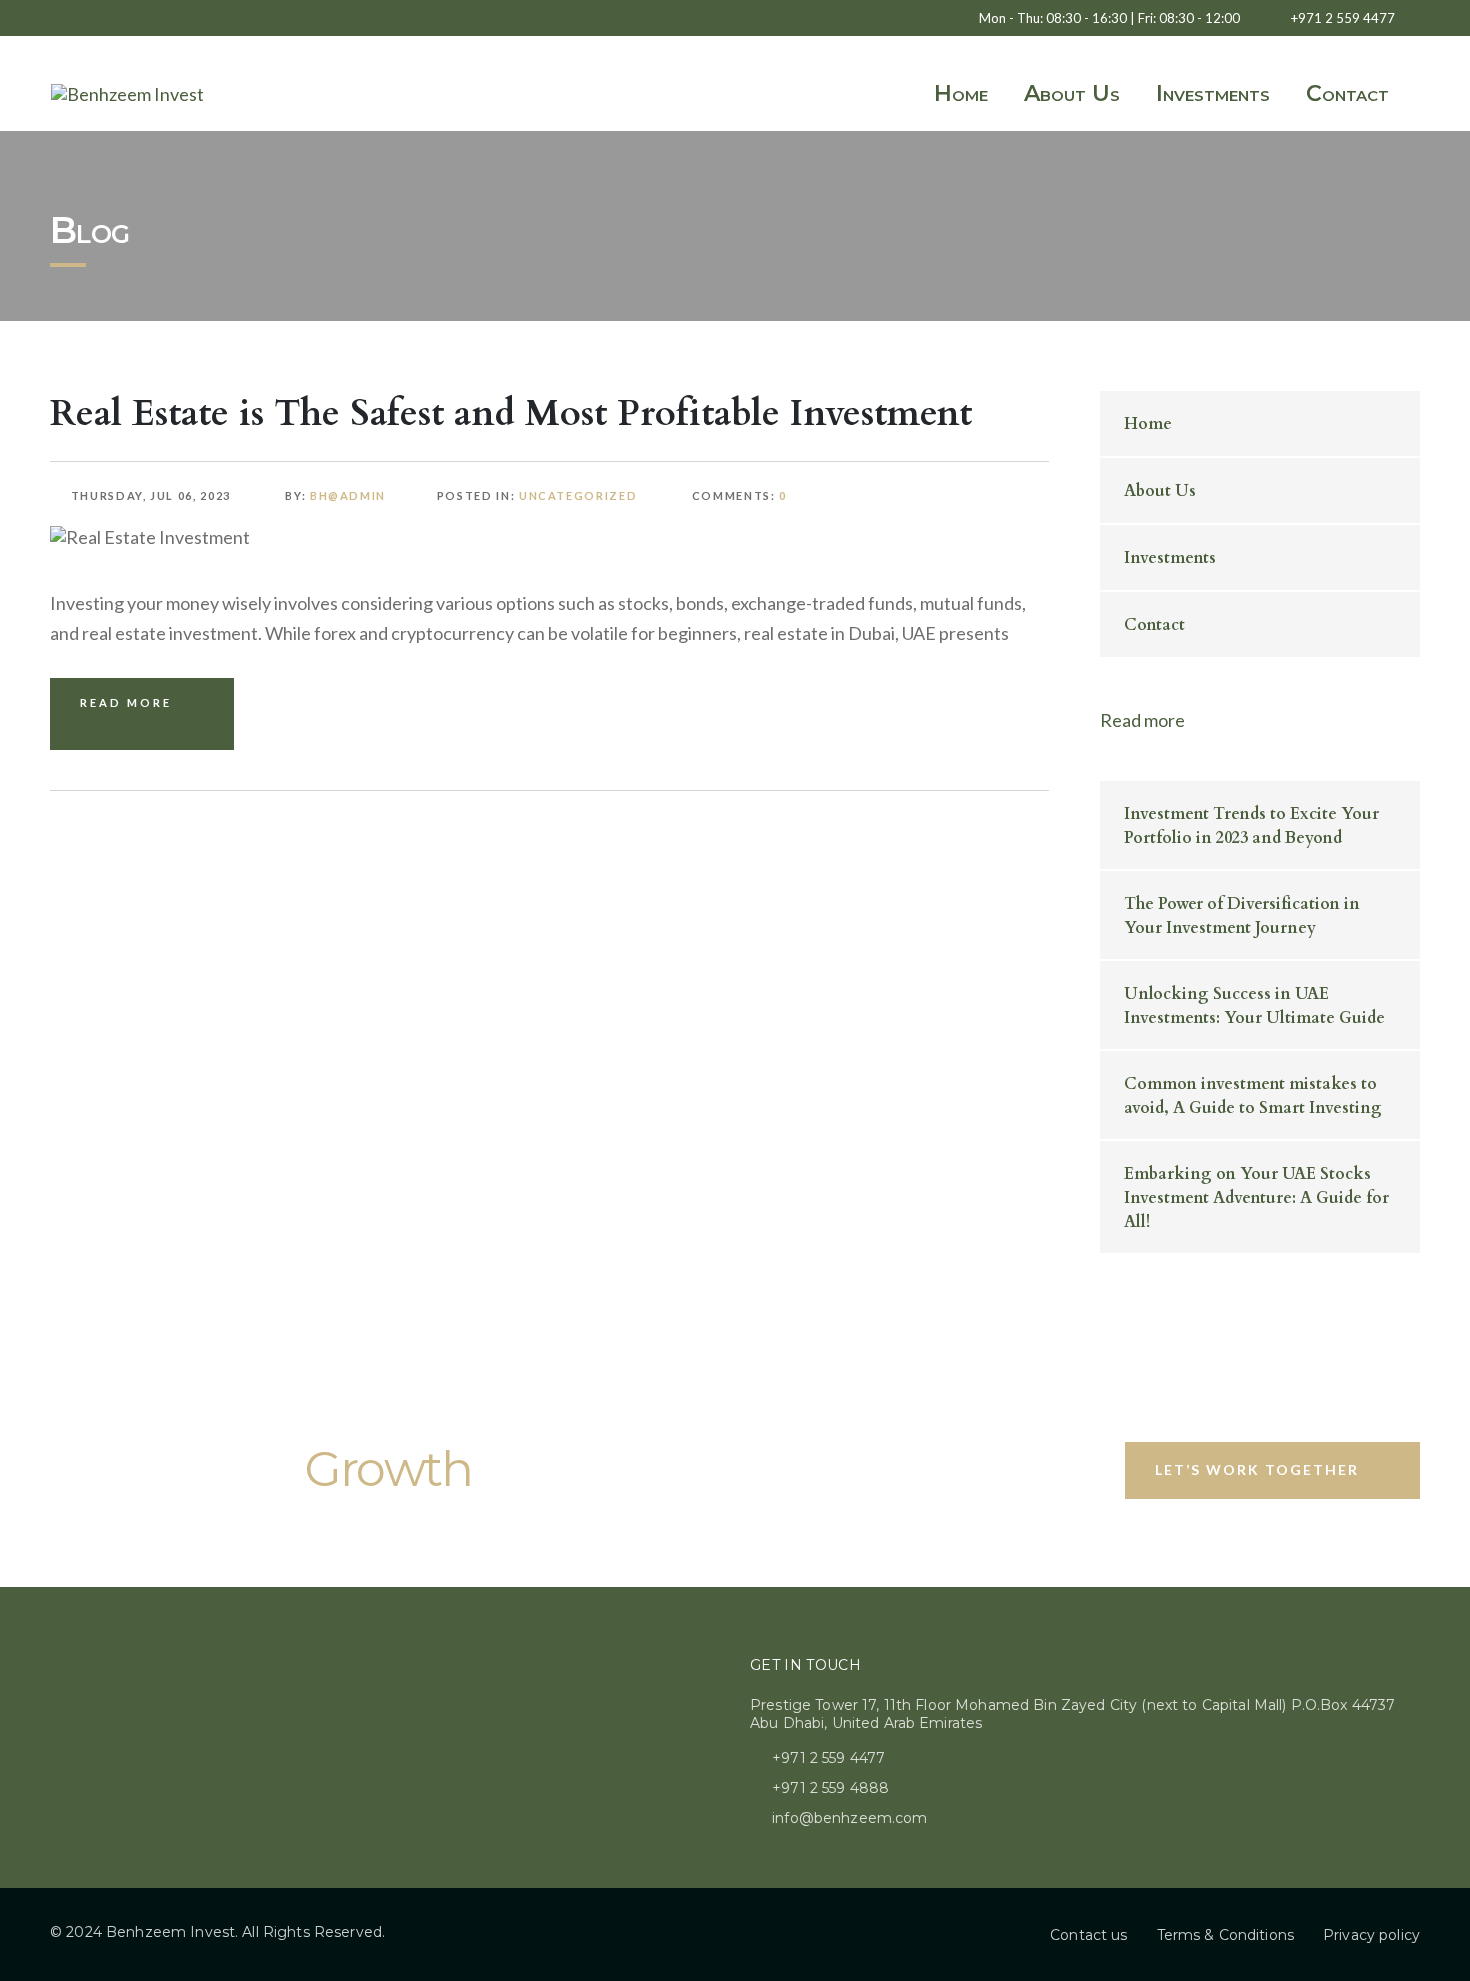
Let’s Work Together (1257, 1469)
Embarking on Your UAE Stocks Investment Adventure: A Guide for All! (1256, 1198)
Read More (126, 702)
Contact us (1088, 1935)
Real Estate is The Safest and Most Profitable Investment (511, 413)
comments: (739, 495)
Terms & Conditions (1226, 1935)
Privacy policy (1371, 1935)
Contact (1347, 93)
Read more (1142, 720)
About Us (1072, 93)
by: (334, 495)
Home (961, 93)
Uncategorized (578, 495)
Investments (1213, 93)
